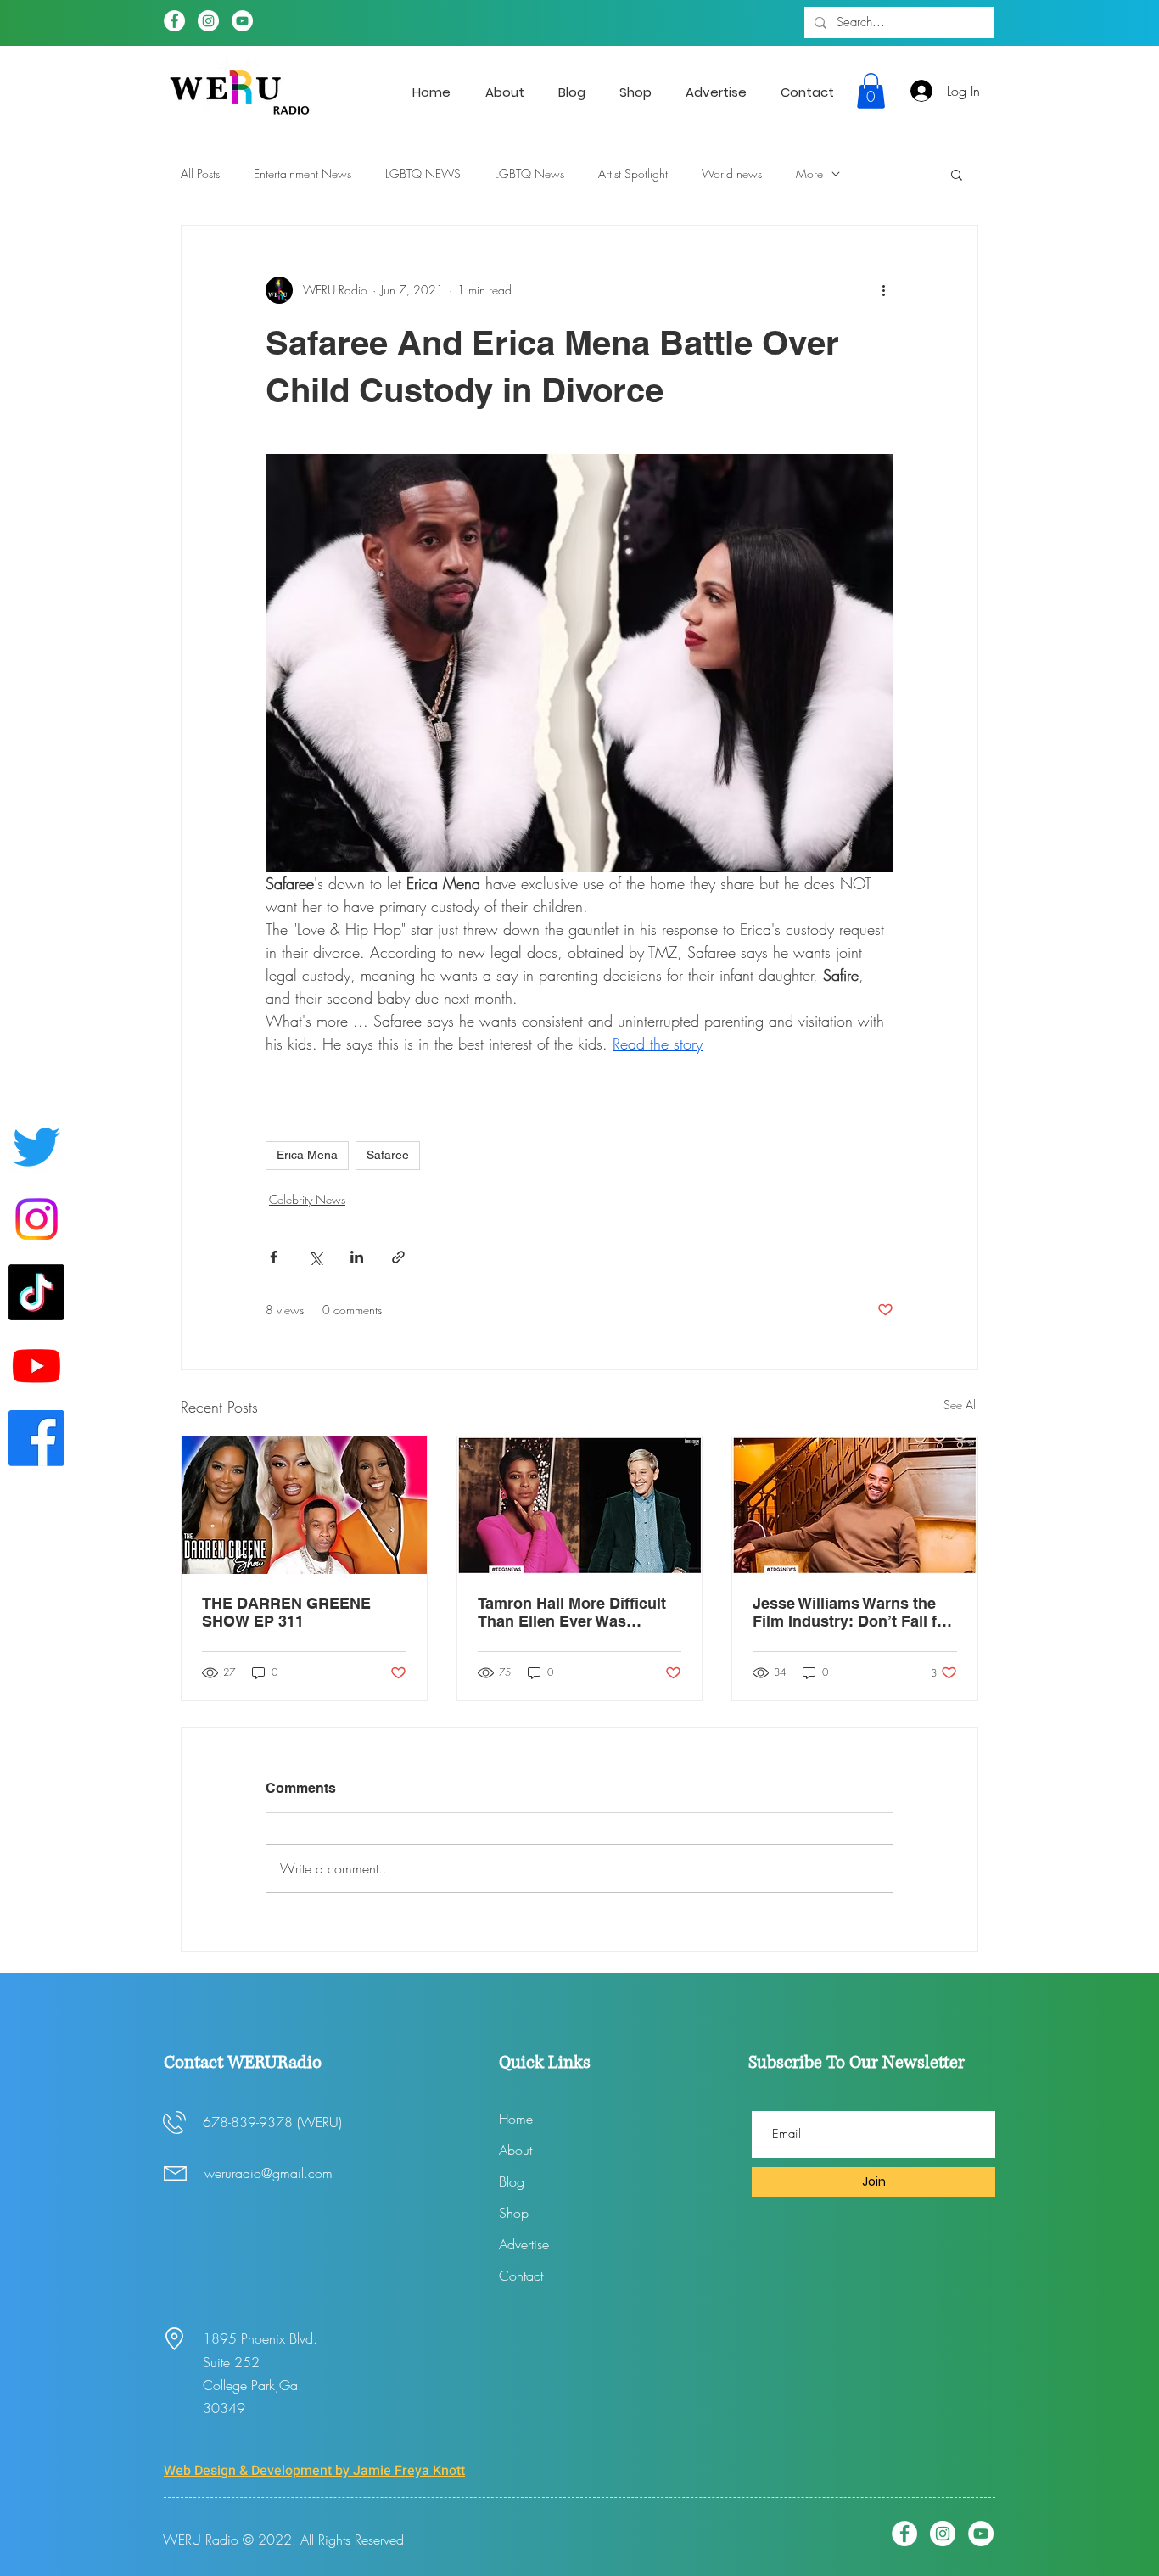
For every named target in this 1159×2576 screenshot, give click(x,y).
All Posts (200, 174)
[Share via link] (398, 1257)
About (515, 2150)
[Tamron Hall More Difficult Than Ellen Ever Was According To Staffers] (580, 1505)
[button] (871, 91)
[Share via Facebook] (274, 1257)
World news (732, 174)
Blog (512, 2181)
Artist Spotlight (633, 174)
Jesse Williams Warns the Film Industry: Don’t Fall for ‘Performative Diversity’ (852, 1612)
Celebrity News (307, 1199)
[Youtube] (36, 1365)
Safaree (388, 1155)
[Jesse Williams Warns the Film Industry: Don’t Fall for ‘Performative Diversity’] (855, 1505)
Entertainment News (302, 174)
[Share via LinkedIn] (357, 1257)
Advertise (524, 2244)
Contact (521, 2276)
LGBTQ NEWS (423, 174)
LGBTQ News (529, 174)
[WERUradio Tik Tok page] (36, 1292)
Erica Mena (307, 1155)
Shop (514, 2213)
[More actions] (883, 290)
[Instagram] (208, 21)
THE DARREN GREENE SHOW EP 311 (286, 1612)
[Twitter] (36, 1146)
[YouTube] (242, 21)
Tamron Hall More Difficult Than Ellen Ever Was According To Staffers (572, 1612)
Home (516, 2119)
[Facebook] (174, 21)
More (809, 174)
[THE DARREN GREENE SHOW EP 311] (304, 1505)
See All (961, 1405)
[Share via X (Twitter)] (315, 1257)
